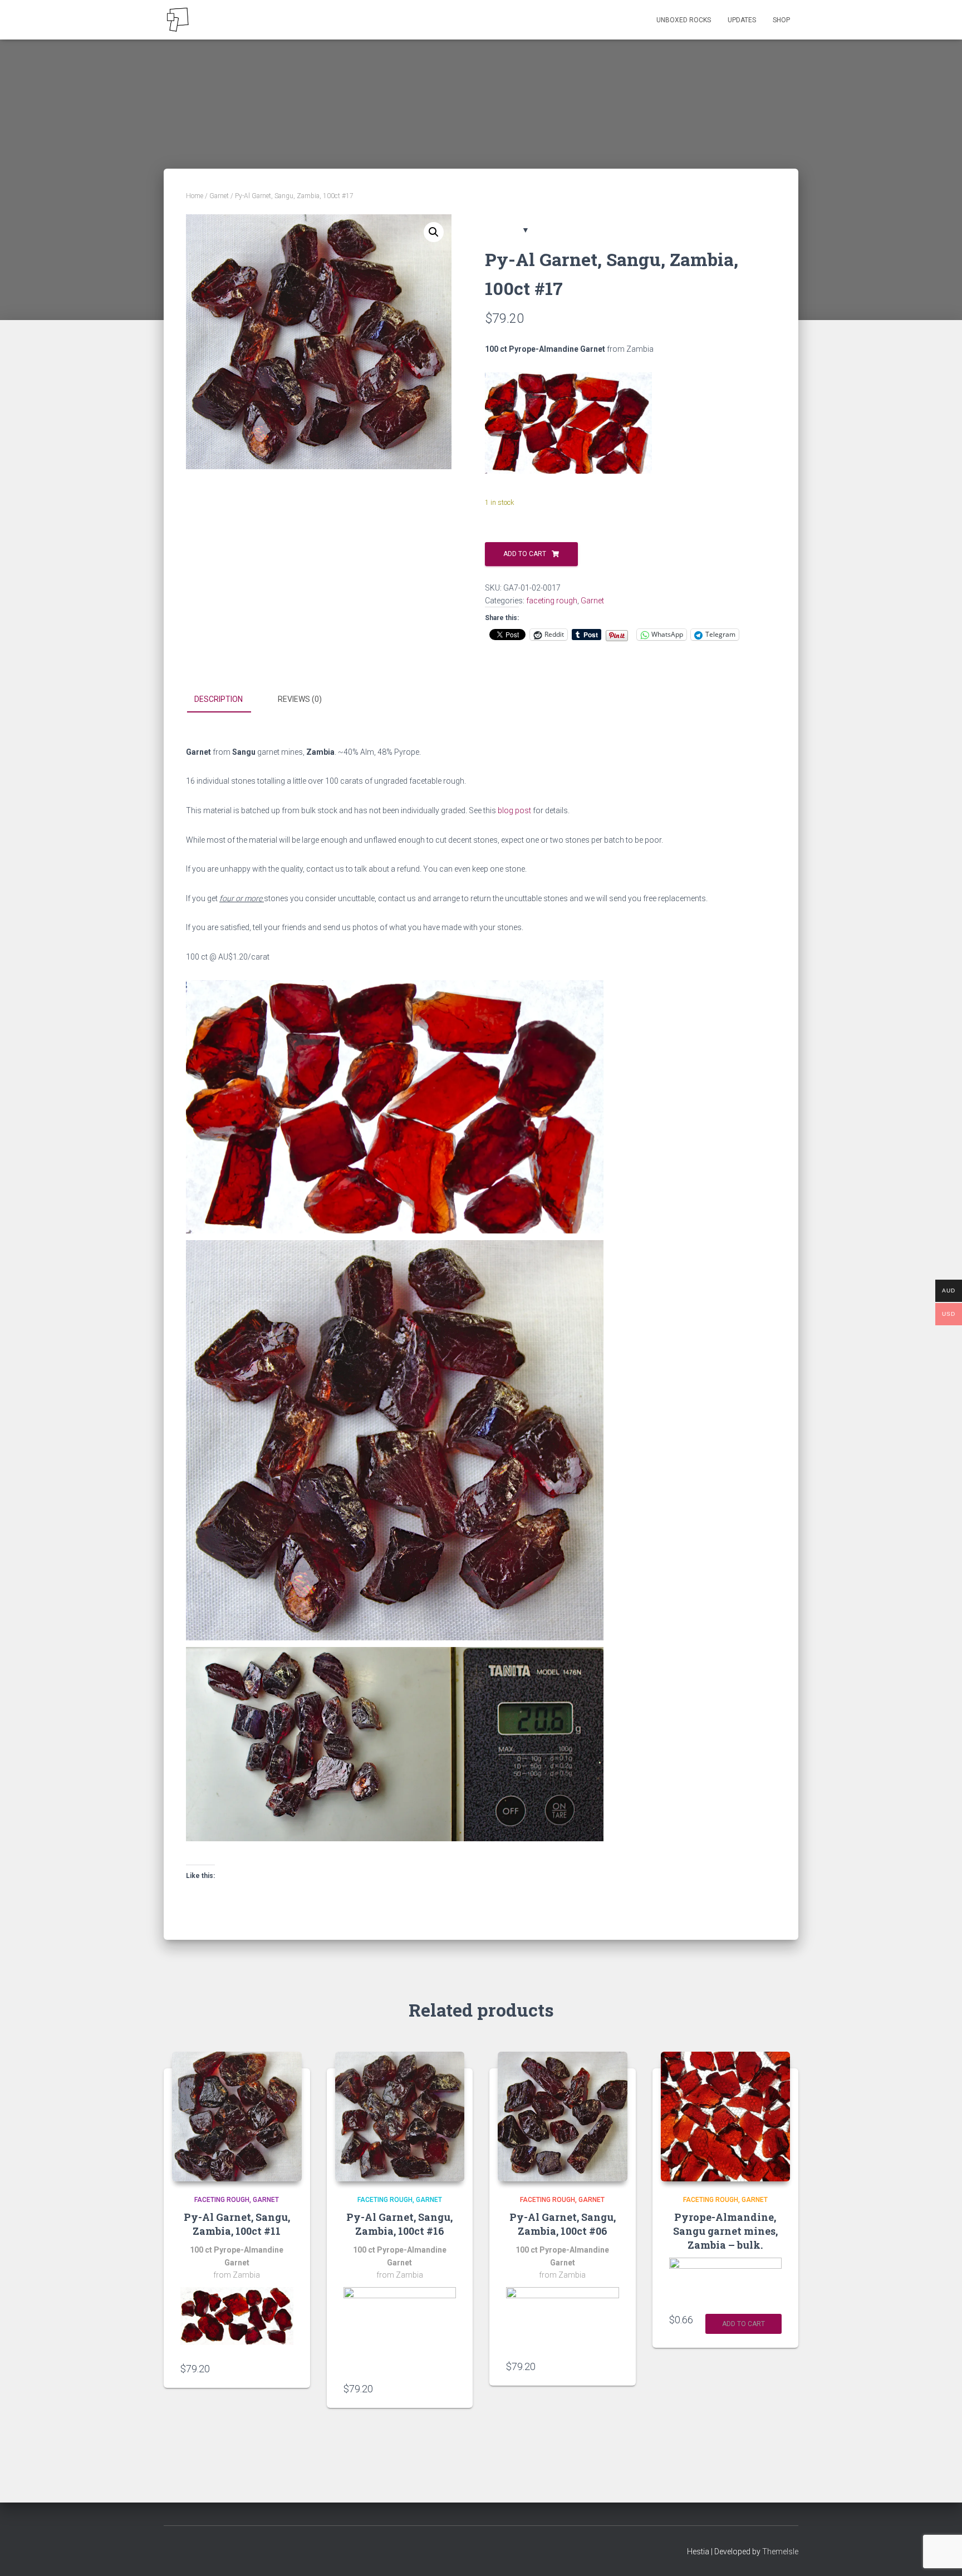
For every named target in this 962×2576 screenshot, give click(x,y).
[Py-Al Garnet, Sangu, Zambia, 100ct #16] (400, 2117)
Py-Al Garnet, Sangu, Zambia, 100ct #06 (563, 2224)
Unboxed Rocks (684, 20)
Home (195, 196)
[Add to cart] (288, 2368)
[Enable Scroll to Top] (940, 2554)
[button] (434, 232)
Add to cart (525, 554)
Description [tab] (219, 699)
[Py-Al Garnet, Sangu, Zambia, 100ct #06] (563, 2117)
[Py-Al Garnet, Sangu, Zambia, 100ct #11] (237, 2117)
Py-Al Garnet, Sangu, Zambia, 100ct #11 (237, 2224)
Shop (781, 20)
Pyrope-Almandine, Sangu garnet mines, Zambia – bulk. (725, 2231)
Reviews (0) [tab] (300, 699)
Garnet (219, 196)
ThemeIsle (780, 2552)
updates (742, 20)
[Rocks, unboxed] (178, 20)
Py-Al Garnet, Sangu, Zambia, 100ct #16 (399, 2224)
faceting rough (552, 601)
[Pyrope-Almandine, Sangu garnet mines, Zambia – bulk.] (726, 2117)
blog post (514, 810)
